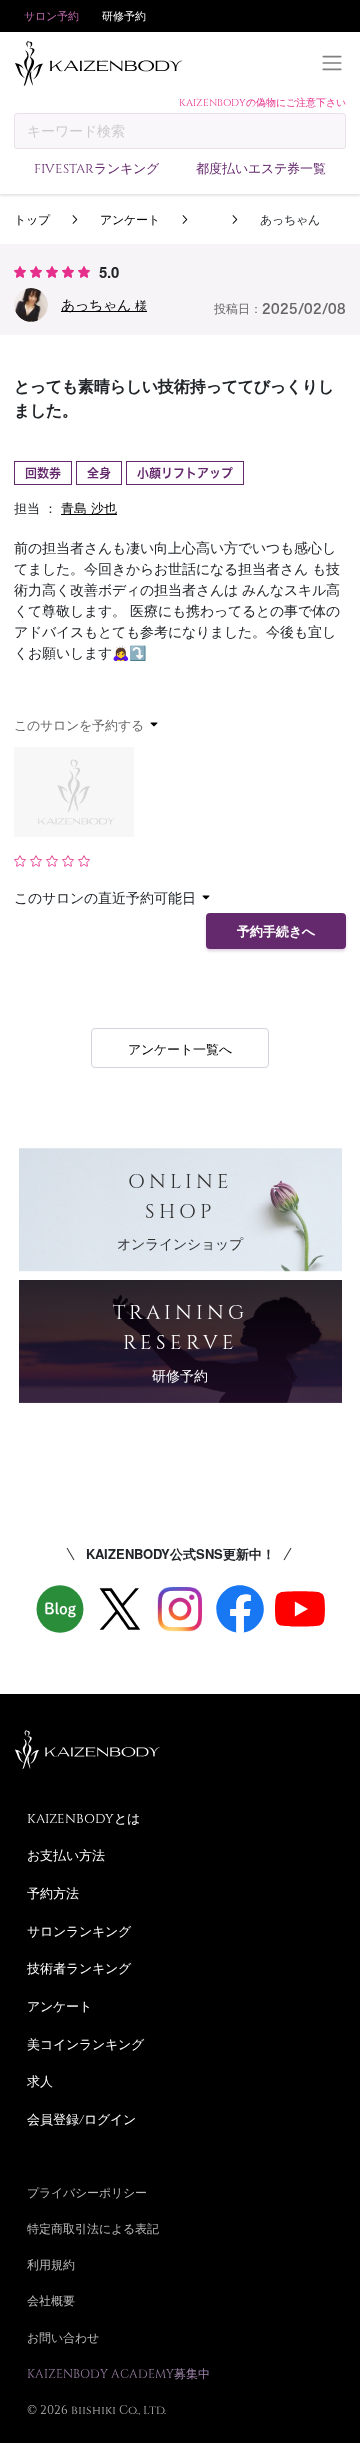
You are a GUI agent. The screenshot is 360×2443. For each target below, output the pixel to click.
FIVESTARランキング (96, 168)
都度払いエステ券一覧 (261, 168)
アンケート (130, 218)
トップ (32, 218)
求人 (40, 2081)
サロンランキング (79, 1931)
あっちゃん (104, 304)
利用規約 (51, 2264)
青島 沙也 (89, 507)
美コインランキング (85, 2044)
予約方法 (53, 1893)
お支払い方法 (66, 1855)
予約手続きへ (276, 931)
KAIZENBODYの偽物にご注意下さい (262, 102)
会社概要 (51, 2300)
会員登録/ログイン (81, 2119)
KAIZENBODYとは (83, 1818)
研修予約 (124, 15)
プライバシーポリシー (87, 2192)
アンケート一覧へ (180, 1048)
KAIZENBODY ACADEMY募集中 (118, 2373)
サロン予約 (51, 15)
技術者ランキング (79, 1968)
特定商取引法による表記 (93, 2228)
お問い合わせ (63, 2337)
